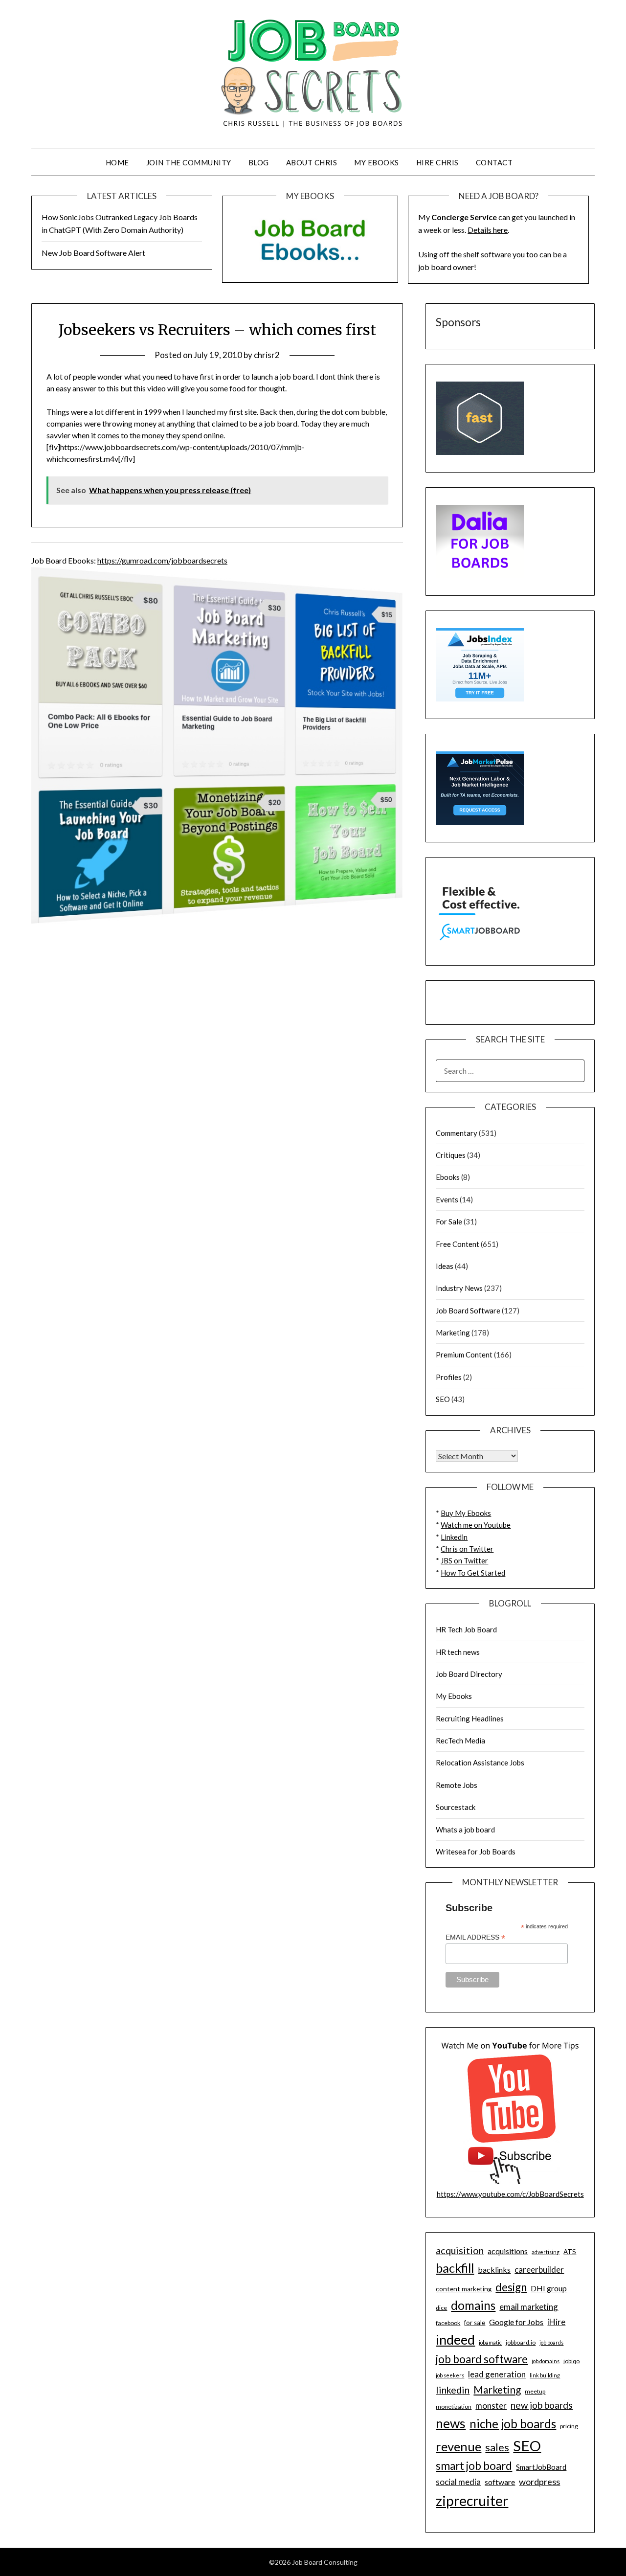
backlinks (494, 2270)
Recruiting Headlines (470, 1718)
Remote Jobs (457, 1785)
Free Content (458, 1244)
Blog (259, 162)
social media (458, 2482)
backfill (455, 2268)
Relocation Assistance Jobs (480, 1763)
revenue (458, 2446)
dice (441, 2308)
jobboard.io (521, 2342)
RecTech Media (460, 1740)
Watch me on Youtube (476, 1525)
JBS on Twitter (464, 1560)
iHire (556, 2322)
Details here (488, 230)
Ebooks (448, 1177)
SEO (443, 1399)
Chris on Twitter (467, 1549)
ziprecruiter (472, 2501)
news (451, 2423)
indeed (455, 2339)
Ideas (445, 1266)
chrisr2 (267, 355)
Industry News (459, 1288)
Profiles (449, 1377)
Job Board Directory (469, 1674)
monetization (454, 2407)
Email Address (475, 1937)
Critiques (451, 1155)
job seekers (450, 2375)
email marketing (529, 2307)
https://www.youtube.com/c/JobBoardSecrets (510, 2194)
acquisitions (508, 2251)
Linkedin (454, 1537)
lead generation (497, 2374)
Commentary (457, 1133)
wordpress (539, 2482)
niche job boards (513, 2424)
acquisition (460, 2250)
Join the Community (189, 162)
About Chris (312, 162)
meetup (535, 2391)
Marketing (453, 1333)
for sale (475, 2323)
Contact (494, 162)
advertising (546, 2252)
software (500, 2482)
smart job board (474, 2466)
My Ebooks (377, 162)
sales (497, 2447)
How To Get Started (473, 1573)
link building (545, 2375)
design (511, 2287)
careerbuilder (539, 2270)
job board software (482, 2359)
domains (473, 2305)
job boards (551, 2342)
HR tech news (458, 1652)
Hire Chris (437, 162)
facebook (448, 2323)
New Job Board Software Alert (93, 253)
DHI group (549, 2288)
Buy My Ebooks (466, 1513)
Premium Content (464, 1355)
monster (491, 2406)
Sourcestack (456, 1807)
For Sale (449, 1221)
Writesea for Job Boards (476, 1852)
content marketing (464, 2289)
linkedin (453, 2390)
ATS (570, 2252)
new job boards (542, 2405)
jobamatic (490, 2342)
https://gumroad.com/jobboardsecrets (162, 560)
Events (447, 1199)
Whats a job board (465, 1830)
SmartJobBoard (541, 2467)
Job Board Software (468, 1311)
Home (117, 162)
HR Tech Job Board (466, 1629)
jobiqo (571, 2361)
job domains (546, 2361)
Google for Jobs (516, 2322)
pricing (569, 2426)
